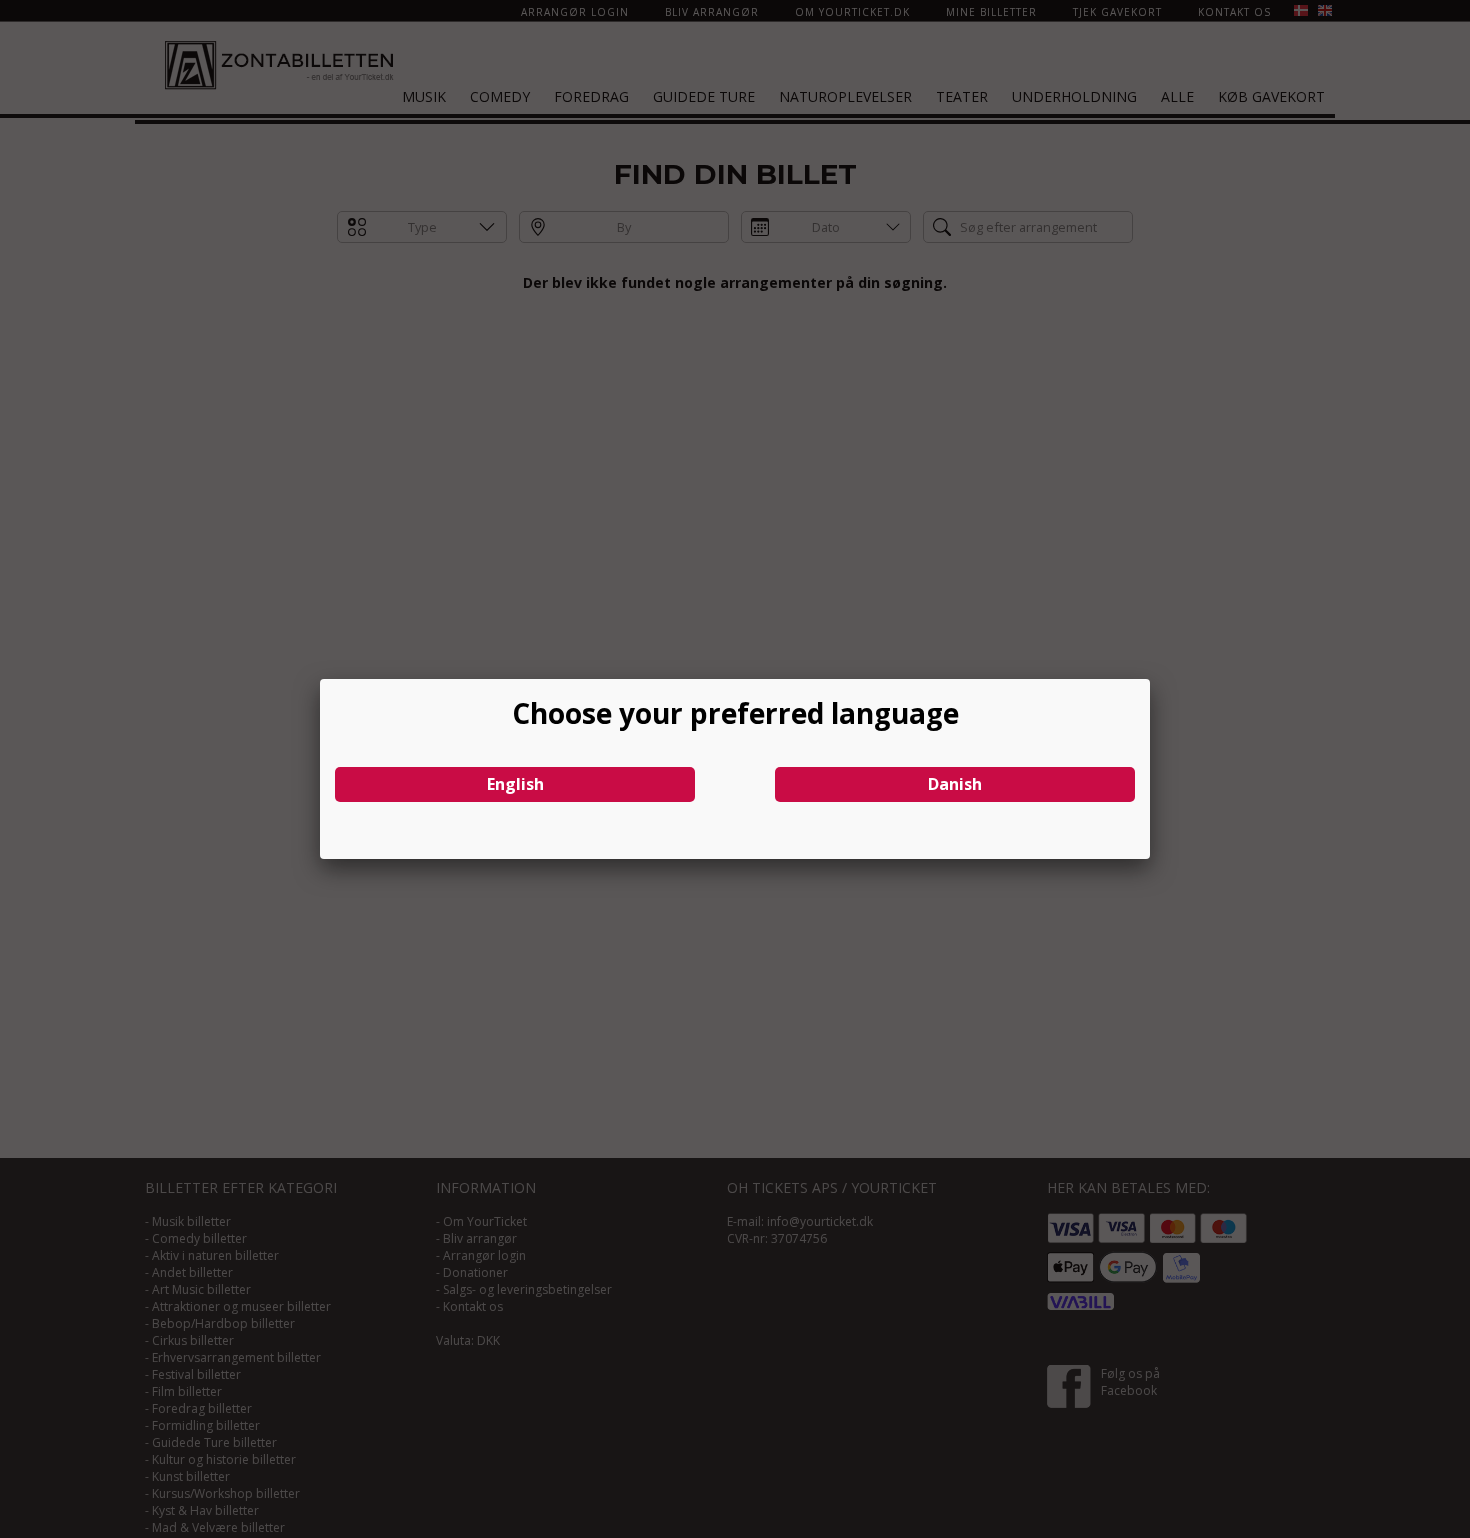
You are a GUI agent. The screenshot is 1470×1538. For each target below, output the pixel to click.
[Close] (1150, 679)
